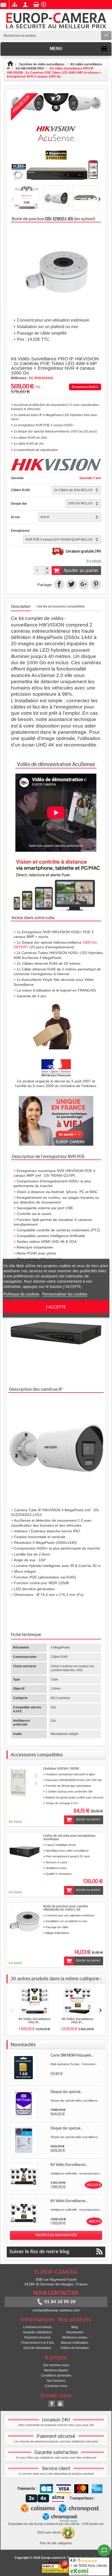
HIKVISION (52, 625)
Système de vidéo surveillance (42, 64)
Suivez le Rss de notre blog (39, 2251)
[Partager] (59, 584)
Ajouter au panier (81, 571)
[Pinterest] (96, 584)
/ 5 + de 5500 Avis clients (89, 2563)
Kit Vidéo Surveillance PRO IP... (35, 2021)
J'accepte (56, 1307)
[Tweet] (71, 584)
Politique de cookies (21, 1294)
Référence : (20, 378)
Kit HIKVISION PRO (30, 68)
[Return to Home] (13, 64)
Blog (75, 2327)
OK (106, 35)
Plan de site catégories (56, 2543)
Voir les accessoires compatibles (60, 607)
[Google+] (84, 584)
